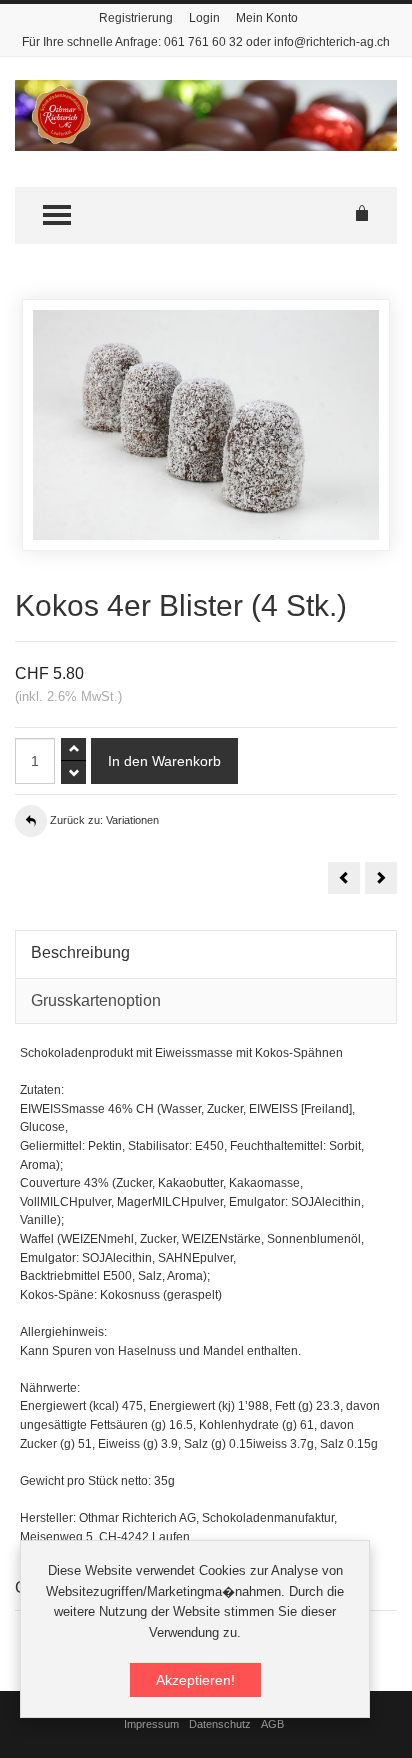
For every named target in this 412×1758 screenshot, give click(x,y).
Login (204, 18)
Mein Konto (267, 18)
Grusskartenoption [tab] (96, 1000)
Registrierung (136, 18)
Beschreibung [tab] (80, 952)
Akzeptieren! (195, 1680)
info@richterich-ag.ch (332, 42)
